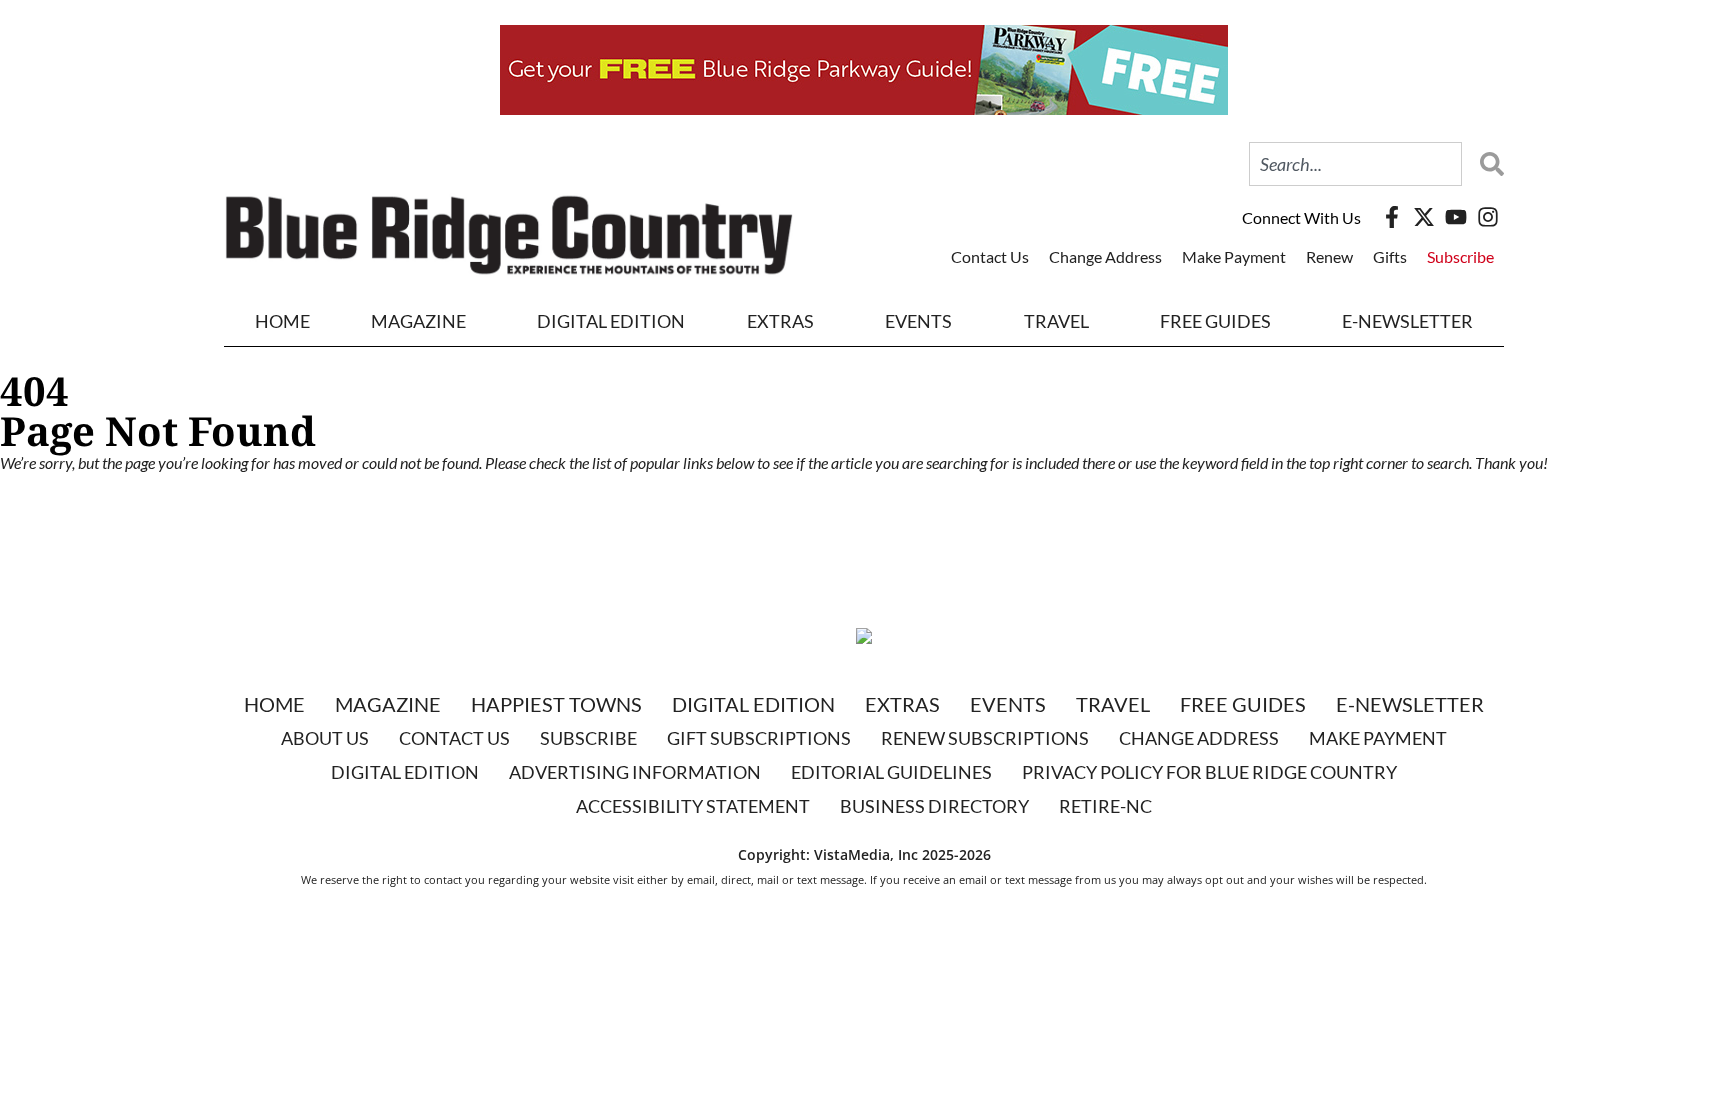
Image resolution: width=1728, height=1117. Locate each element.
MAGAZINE (418, 321)
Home (282, 321)
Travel (1056, 321)
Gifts (1390, 256)
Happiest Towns (556, 704)
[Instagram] (1488, 217)
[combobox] (1355, 164)
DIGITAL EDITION (611, 321)
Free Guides (1215, 321)
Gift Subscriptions (759, 738)
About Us (325, 738)
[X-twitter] (1424, 217)
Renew (1329, 256)
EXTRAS (780, 321)
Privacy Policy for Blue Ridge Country (1209, 772)
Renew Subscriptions (985, 738)
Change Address (1105, 256)
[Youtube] (1456, 217)
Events (918, 321)
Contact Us (990, 256)
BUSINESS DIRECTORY (934, 806)
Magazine (388, 704)
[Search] (1487, 164)
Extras (902, 704)
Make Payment (1234, 256)
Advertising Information (635, 772)
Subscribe (1460, 256)
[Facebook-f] (1392, 217)
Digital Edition (753, 704)
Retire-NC (1105, 806)
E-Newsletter (1407, 321)
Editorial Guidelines (891, 772)
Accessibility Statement (693, 806)
